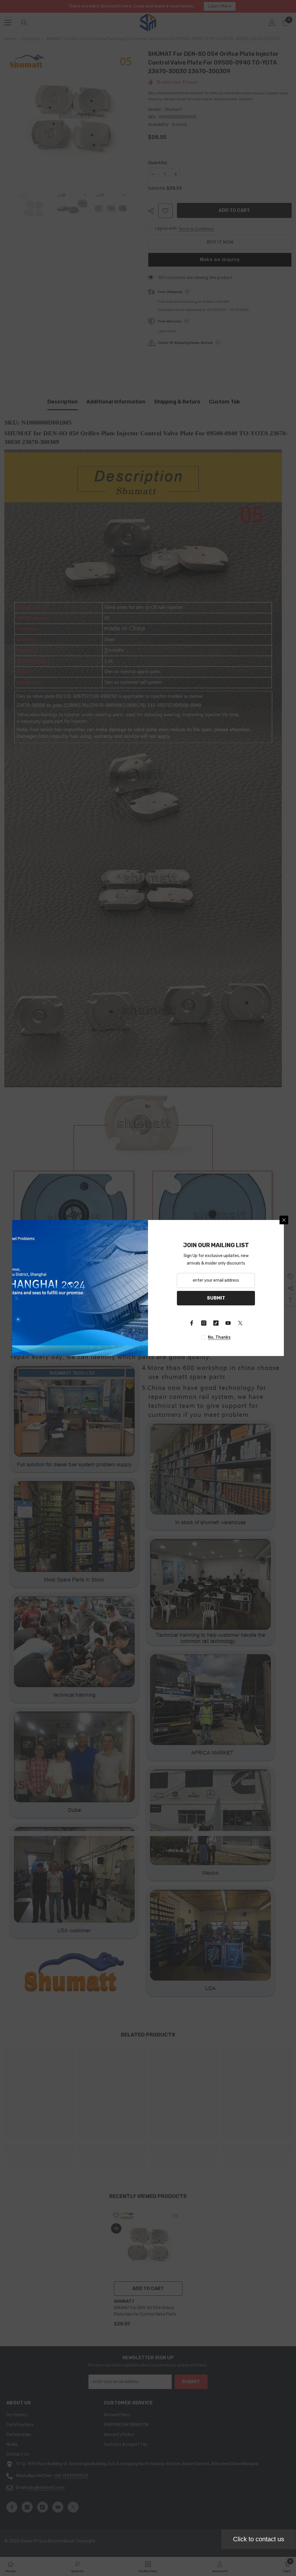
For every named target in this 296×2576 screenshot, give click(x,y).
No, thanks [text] (219, 1337)
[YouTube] (228, 1323)
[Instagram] (204, 1323)
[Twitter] (240, 1323)
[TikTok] (216, 1323)
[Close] (284, 1220)
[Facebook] (192, 1323)
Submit (216, 1298)
